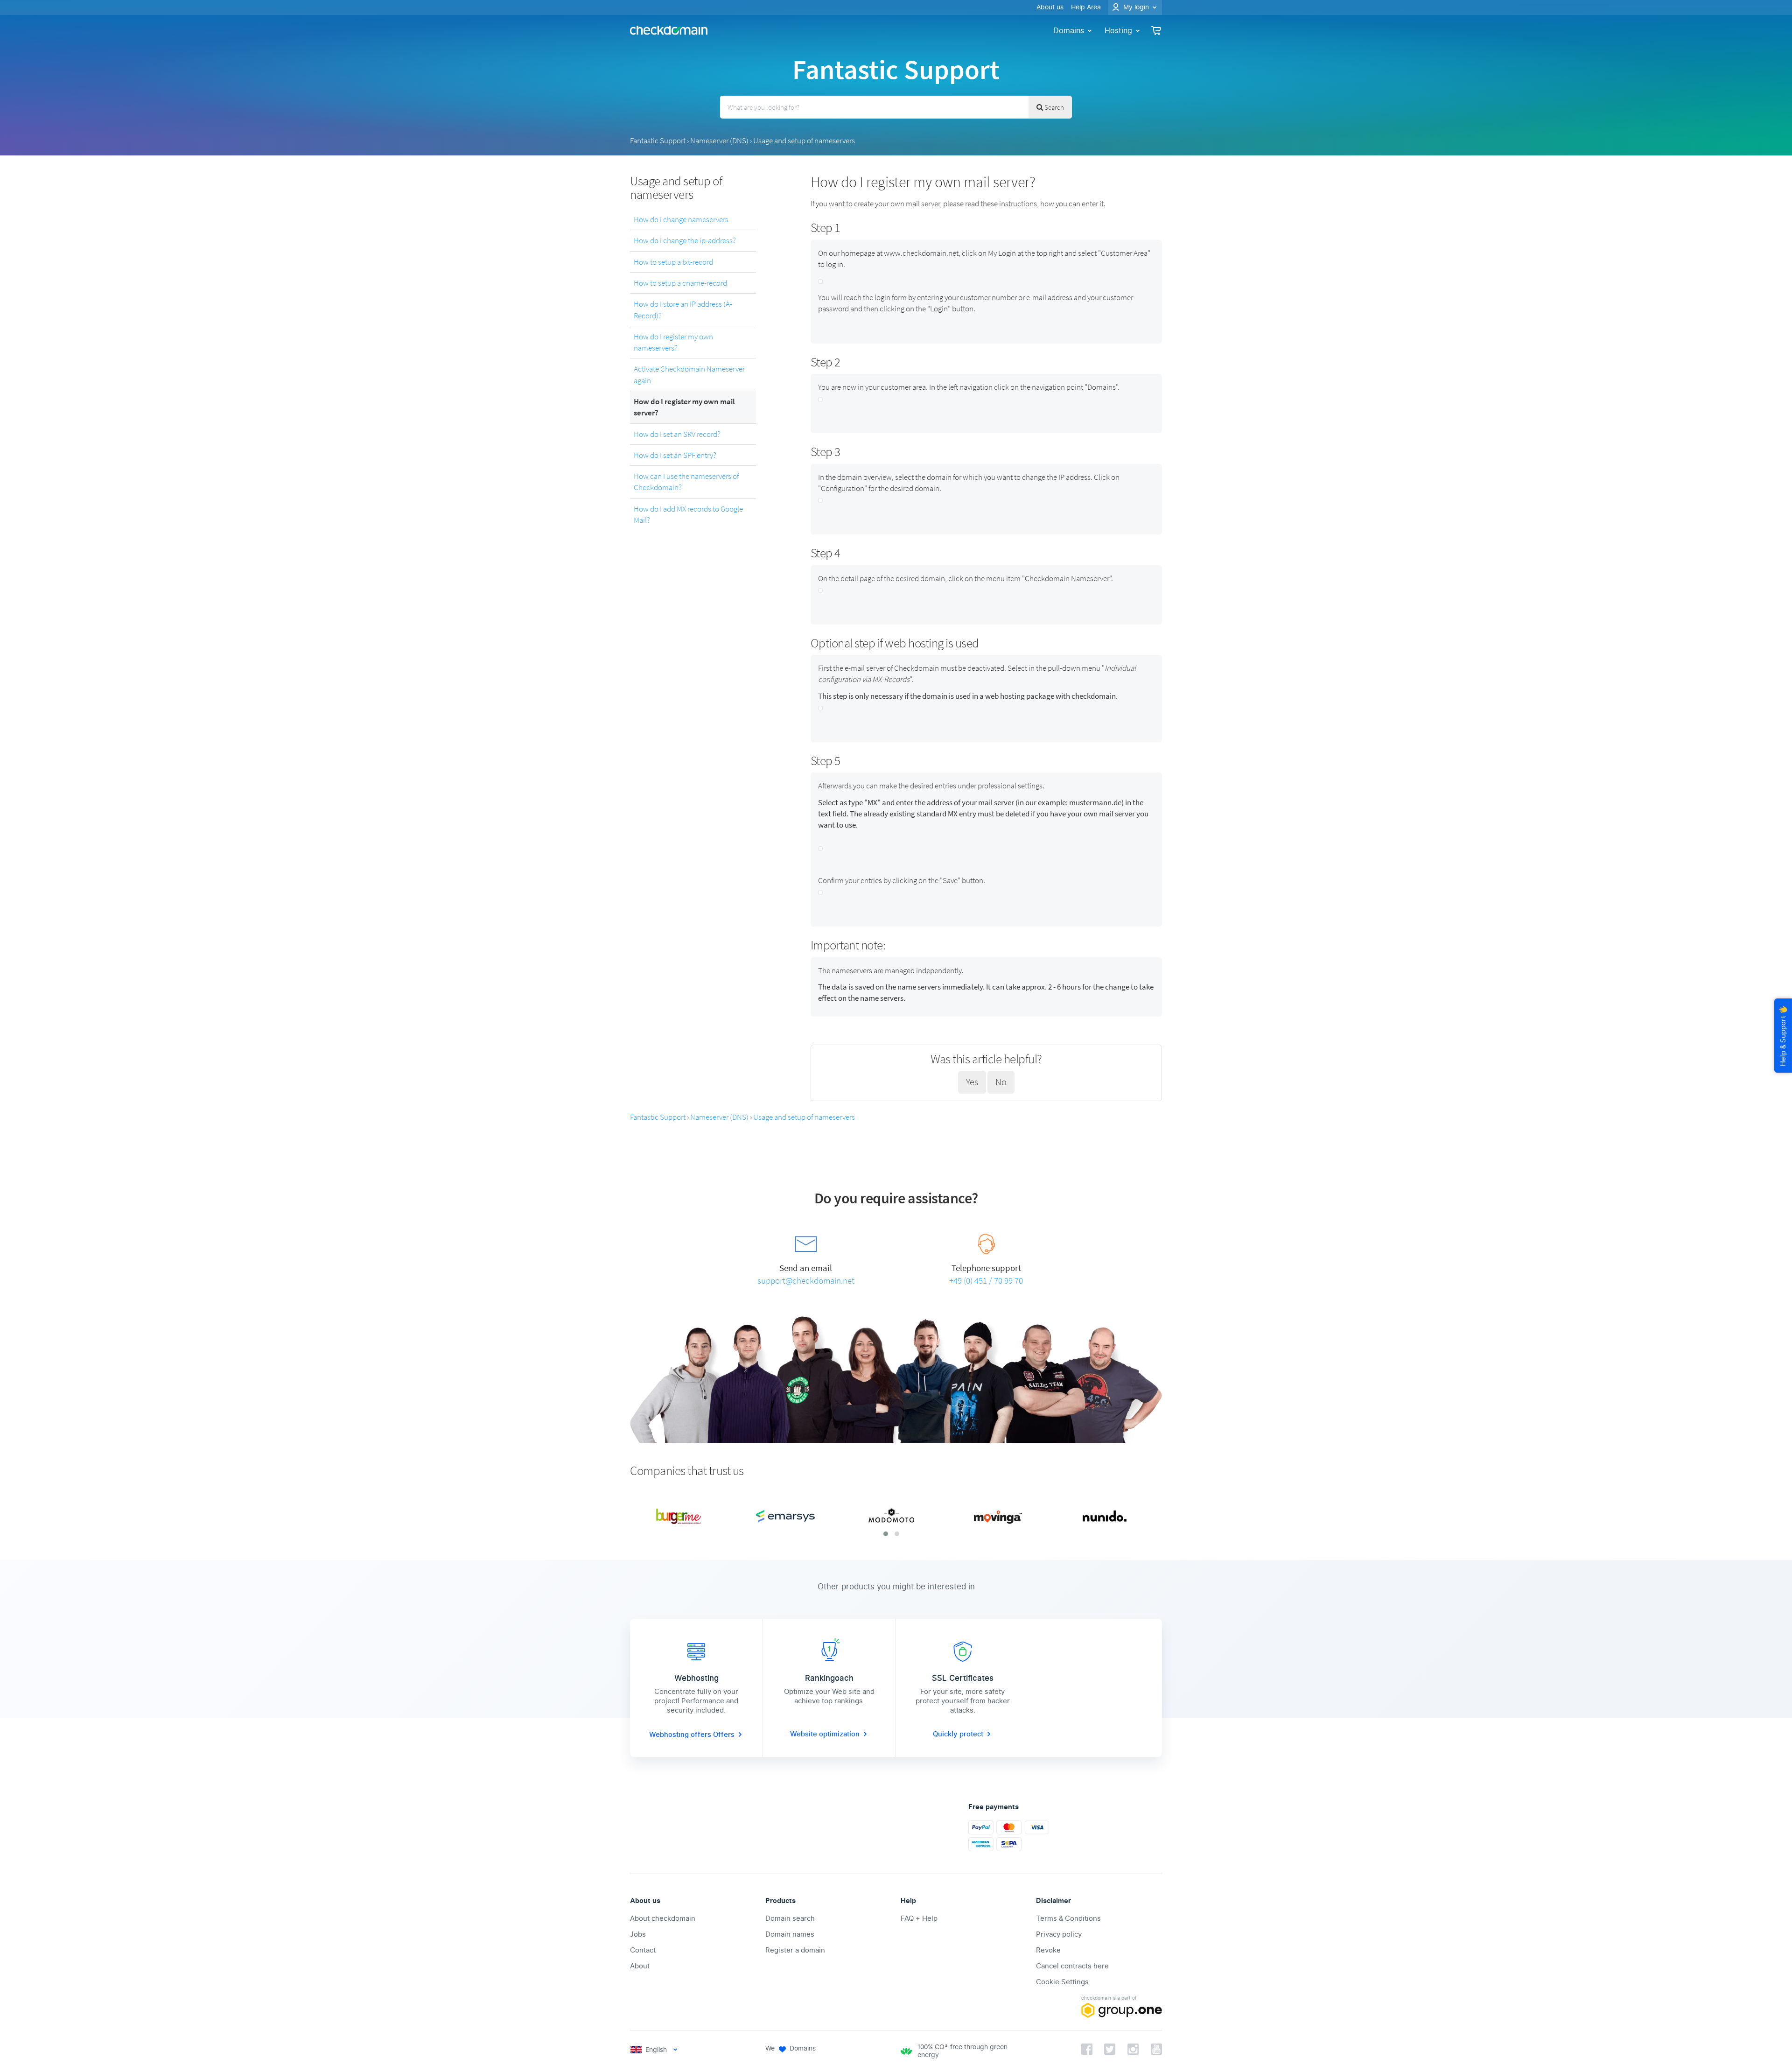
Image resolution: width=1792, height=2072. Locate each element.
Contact (643, 1950)
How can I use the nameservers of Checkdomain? (686, 482)
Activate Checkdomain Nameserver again (689, 374)
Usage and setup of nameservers (804, 140)
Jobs (638, 1934)
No (1001, 1082)
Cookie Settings (1062, 1982)
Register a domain (795, 1950)
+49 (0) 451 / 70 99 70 (986, 1280)
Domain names (790, 1934)
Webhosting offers (681, 1735)
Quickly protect (958, 1734)
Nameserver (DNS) (719, 140)
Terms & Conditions (1068, 1918)
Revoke (1048, 1950)
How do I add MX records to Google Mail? (688, 514)
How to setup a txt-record (673, 262)
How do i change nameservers (681, 219)
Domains (1069, 31)
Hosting (1118, 31)
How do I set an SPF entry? (675, 455)
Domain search (790, 1918)
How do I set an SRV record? (677, 434)
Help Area (1086, 7)
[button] (886, 1534)
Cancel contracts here (1072, 1966)
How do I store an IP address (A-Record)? (683, 309)
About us (1050, 7)
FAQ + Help (919, 1918)
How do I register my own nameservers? (673, 342)
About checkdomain (663, 1918)
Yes (972, 1082)
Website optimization (825, 1734)
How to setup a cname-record (680, 283)
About (640, 1966)
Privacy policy (1059, 1934)
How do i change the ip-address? (685, 240)
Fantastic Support (658, 140)
